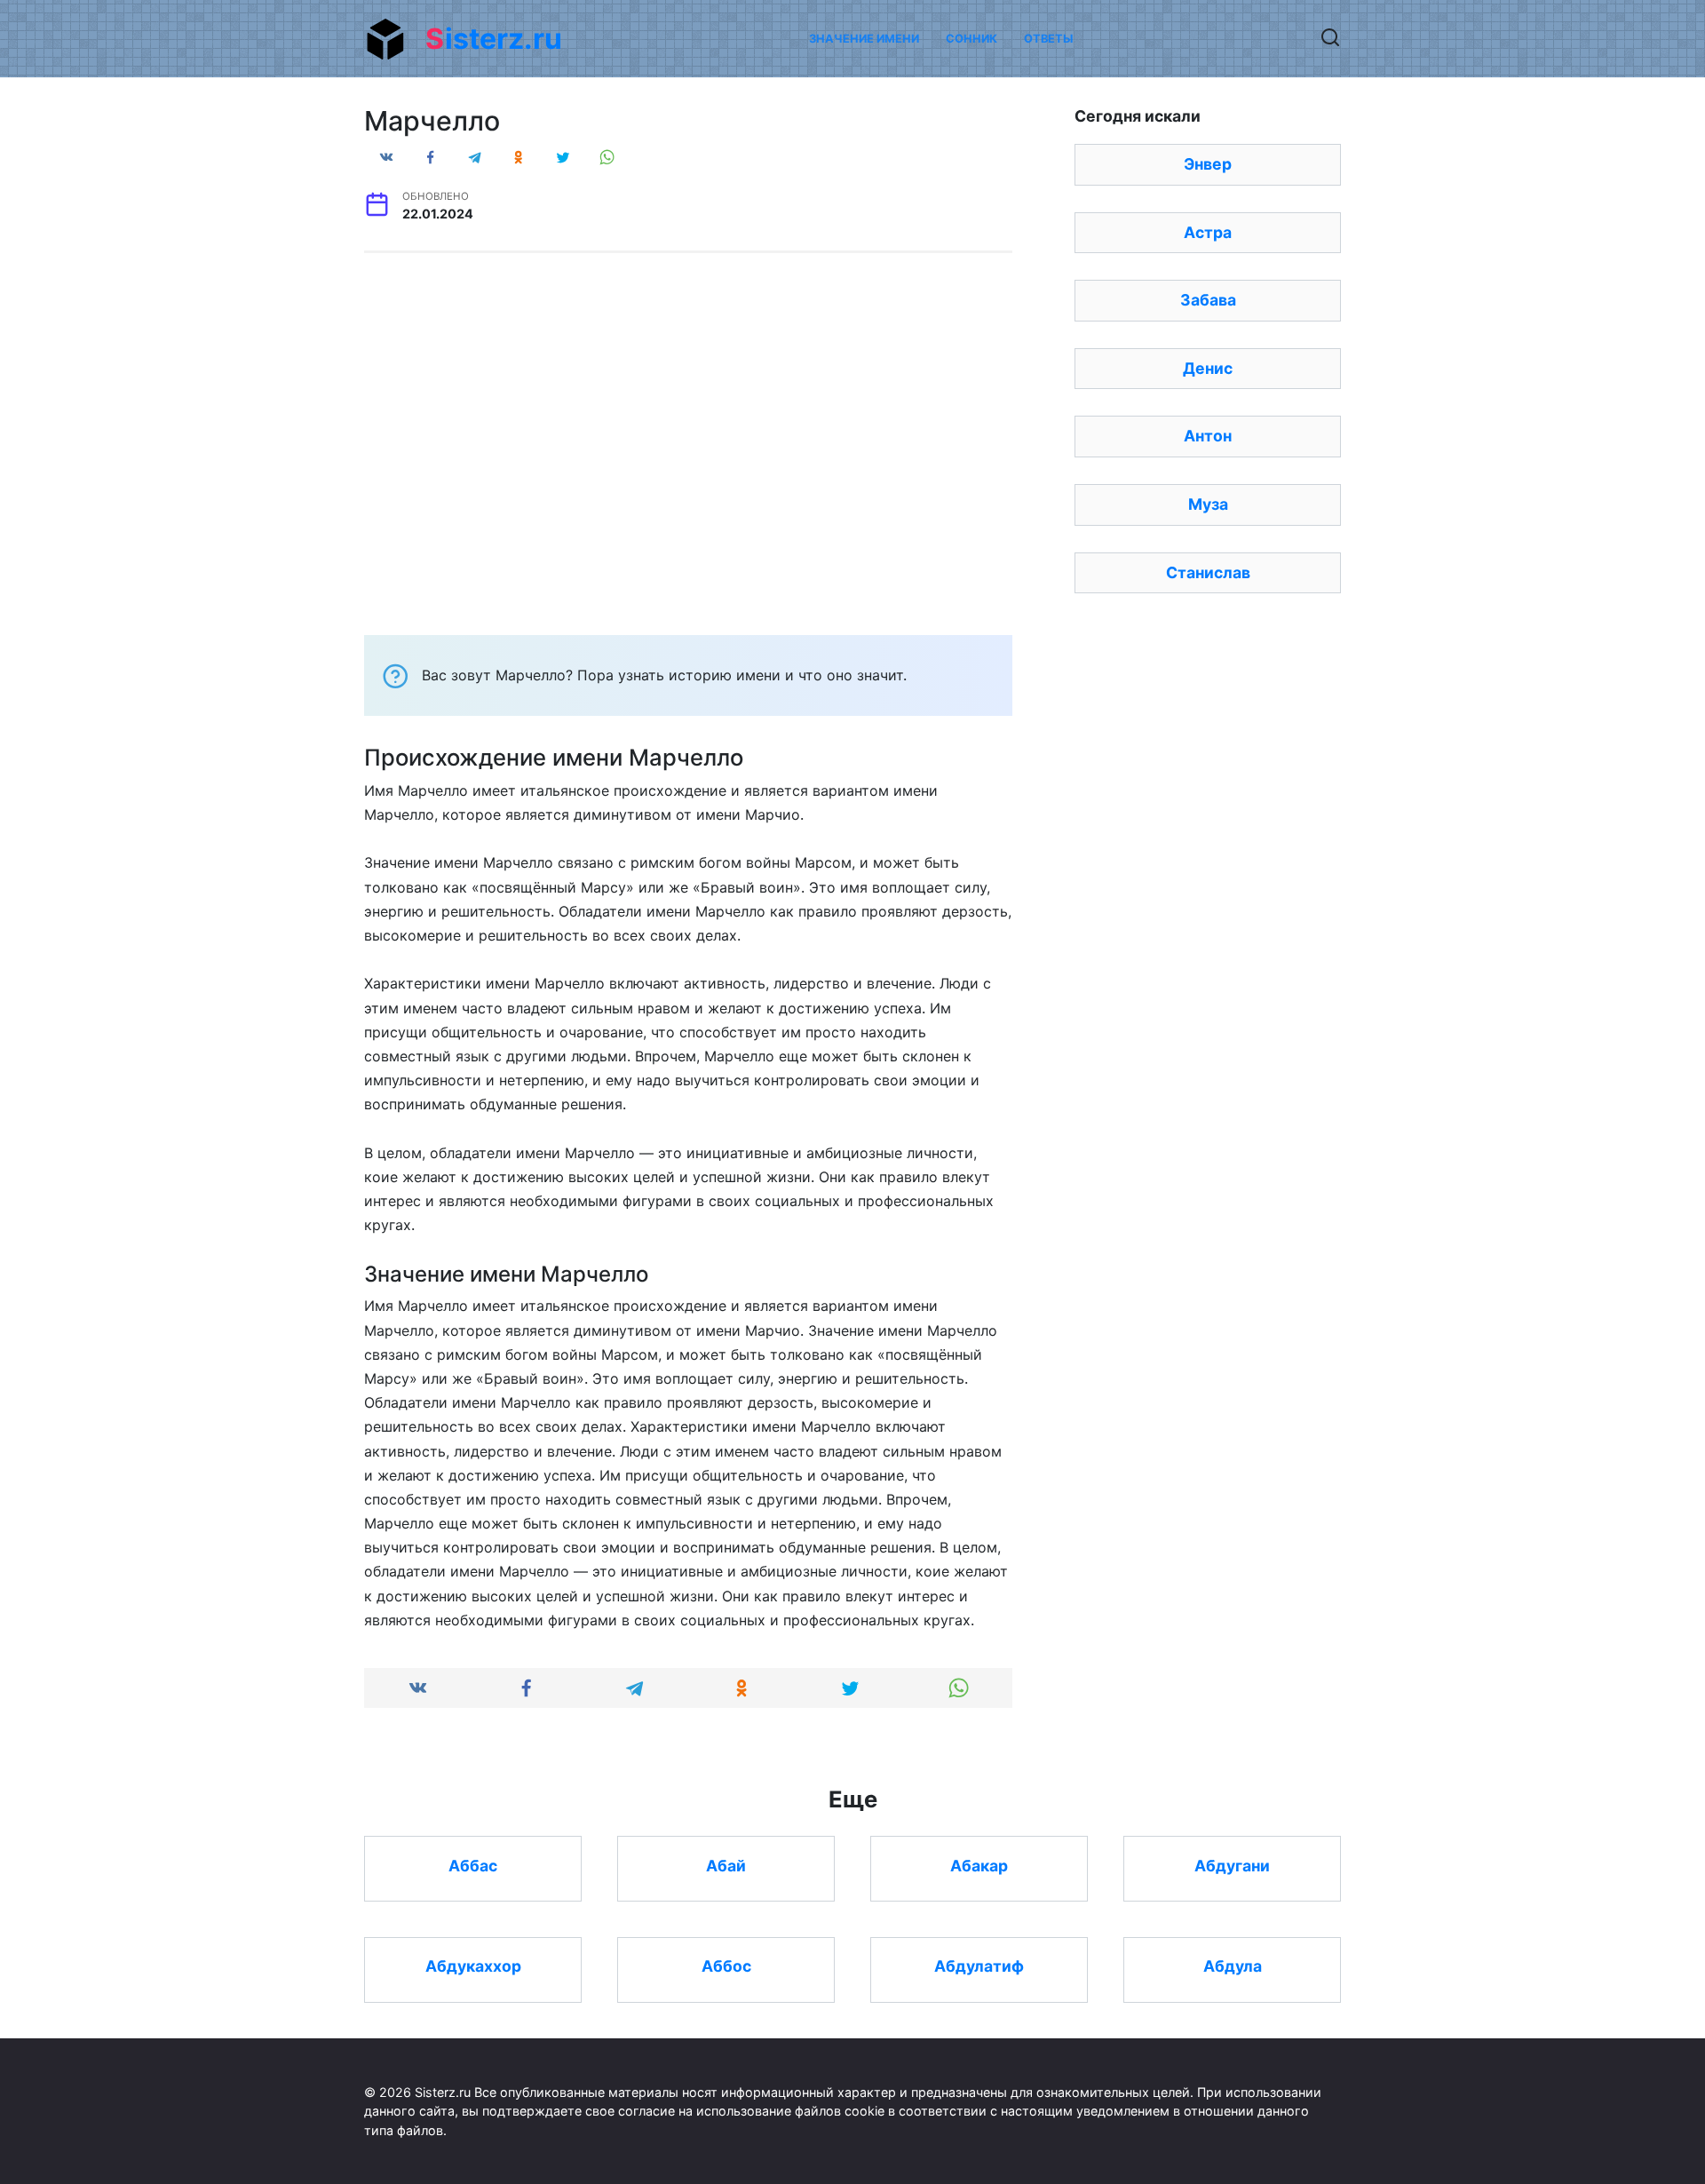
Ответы (1048, 39)
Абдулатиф (979, 1966)
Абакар (979, 1865)
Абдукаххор (473, 1966)
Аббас (473, 1865)
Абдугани (1232, 1865)
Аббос (726, 1966)
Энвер (1208, 164)
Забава (1208, 300)
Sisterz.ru (494, 39)
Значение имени (864, 39)
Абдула (1233, 1966)
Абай (726, 1865)
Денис (1208, 368)
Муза (1208, 504)
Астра (1208, 232)
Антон (1208, 436)
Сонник (971, 39)
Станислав (1208, 572)
